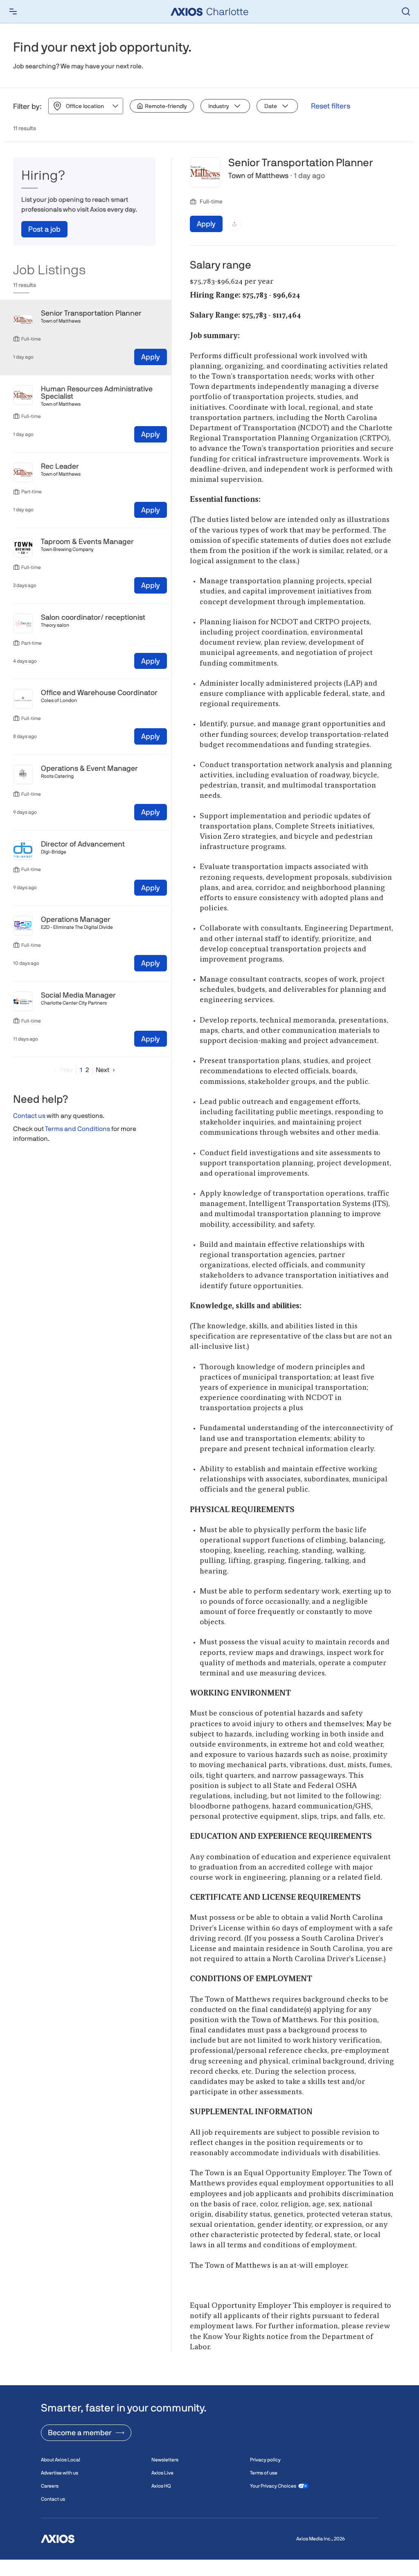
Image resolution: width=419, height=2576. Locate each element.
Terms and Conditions (78, 1129)
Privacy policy (265, 2460)
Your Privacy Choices (273, 2486)
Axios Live (162, 2473)
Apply (151, 357)
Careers (50, 2486)
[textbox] (293, 1322)
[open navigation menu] (13, 11)
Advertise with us (60, 2473)
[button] (62, 1070)
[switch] (162, 106)
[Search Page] (406, 11)
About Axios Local (61, 2460)
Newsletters (165, 2460)
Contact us (29, 1116)
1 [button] (81, 1070)
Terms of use (264, 2473)
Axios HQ (161, 2486)
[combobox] (66, 106)
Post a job (44, 229)
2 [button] (87, 1070)
